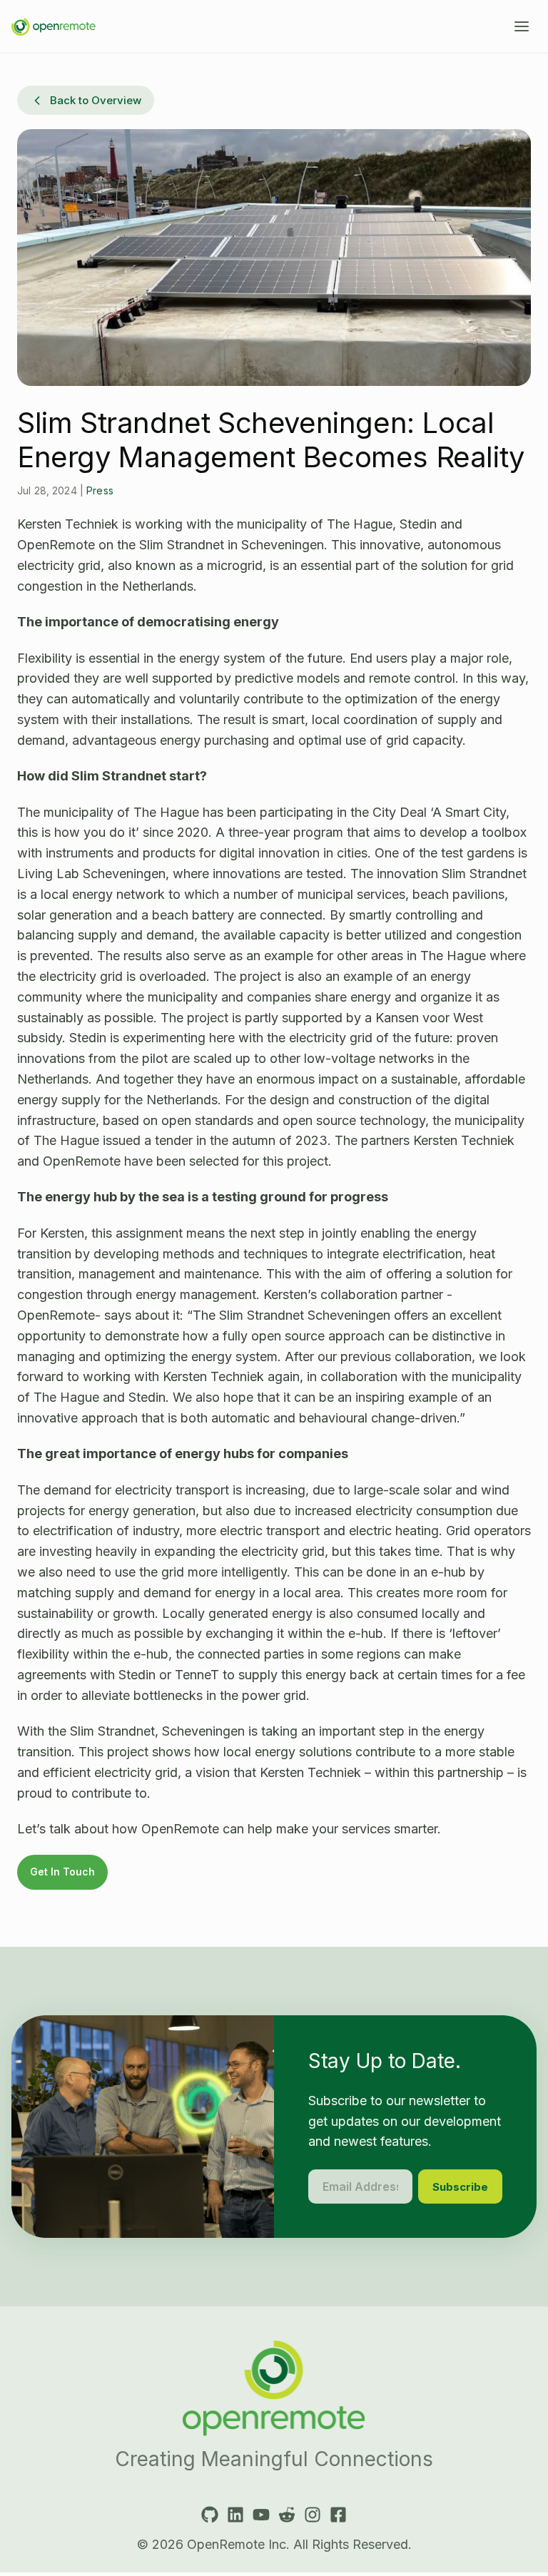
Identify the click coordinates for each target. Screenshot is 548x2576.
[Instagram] (313, 2515)
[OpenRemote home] (274, 2388)
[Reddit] (287, 2515)
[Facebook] (338, 2515)
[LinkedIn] (235, 2515)
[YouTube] (261, 2515)
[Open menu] (522, 26)
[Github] (210, 2515)
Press (100, 490)
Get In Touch (62, 1872)
